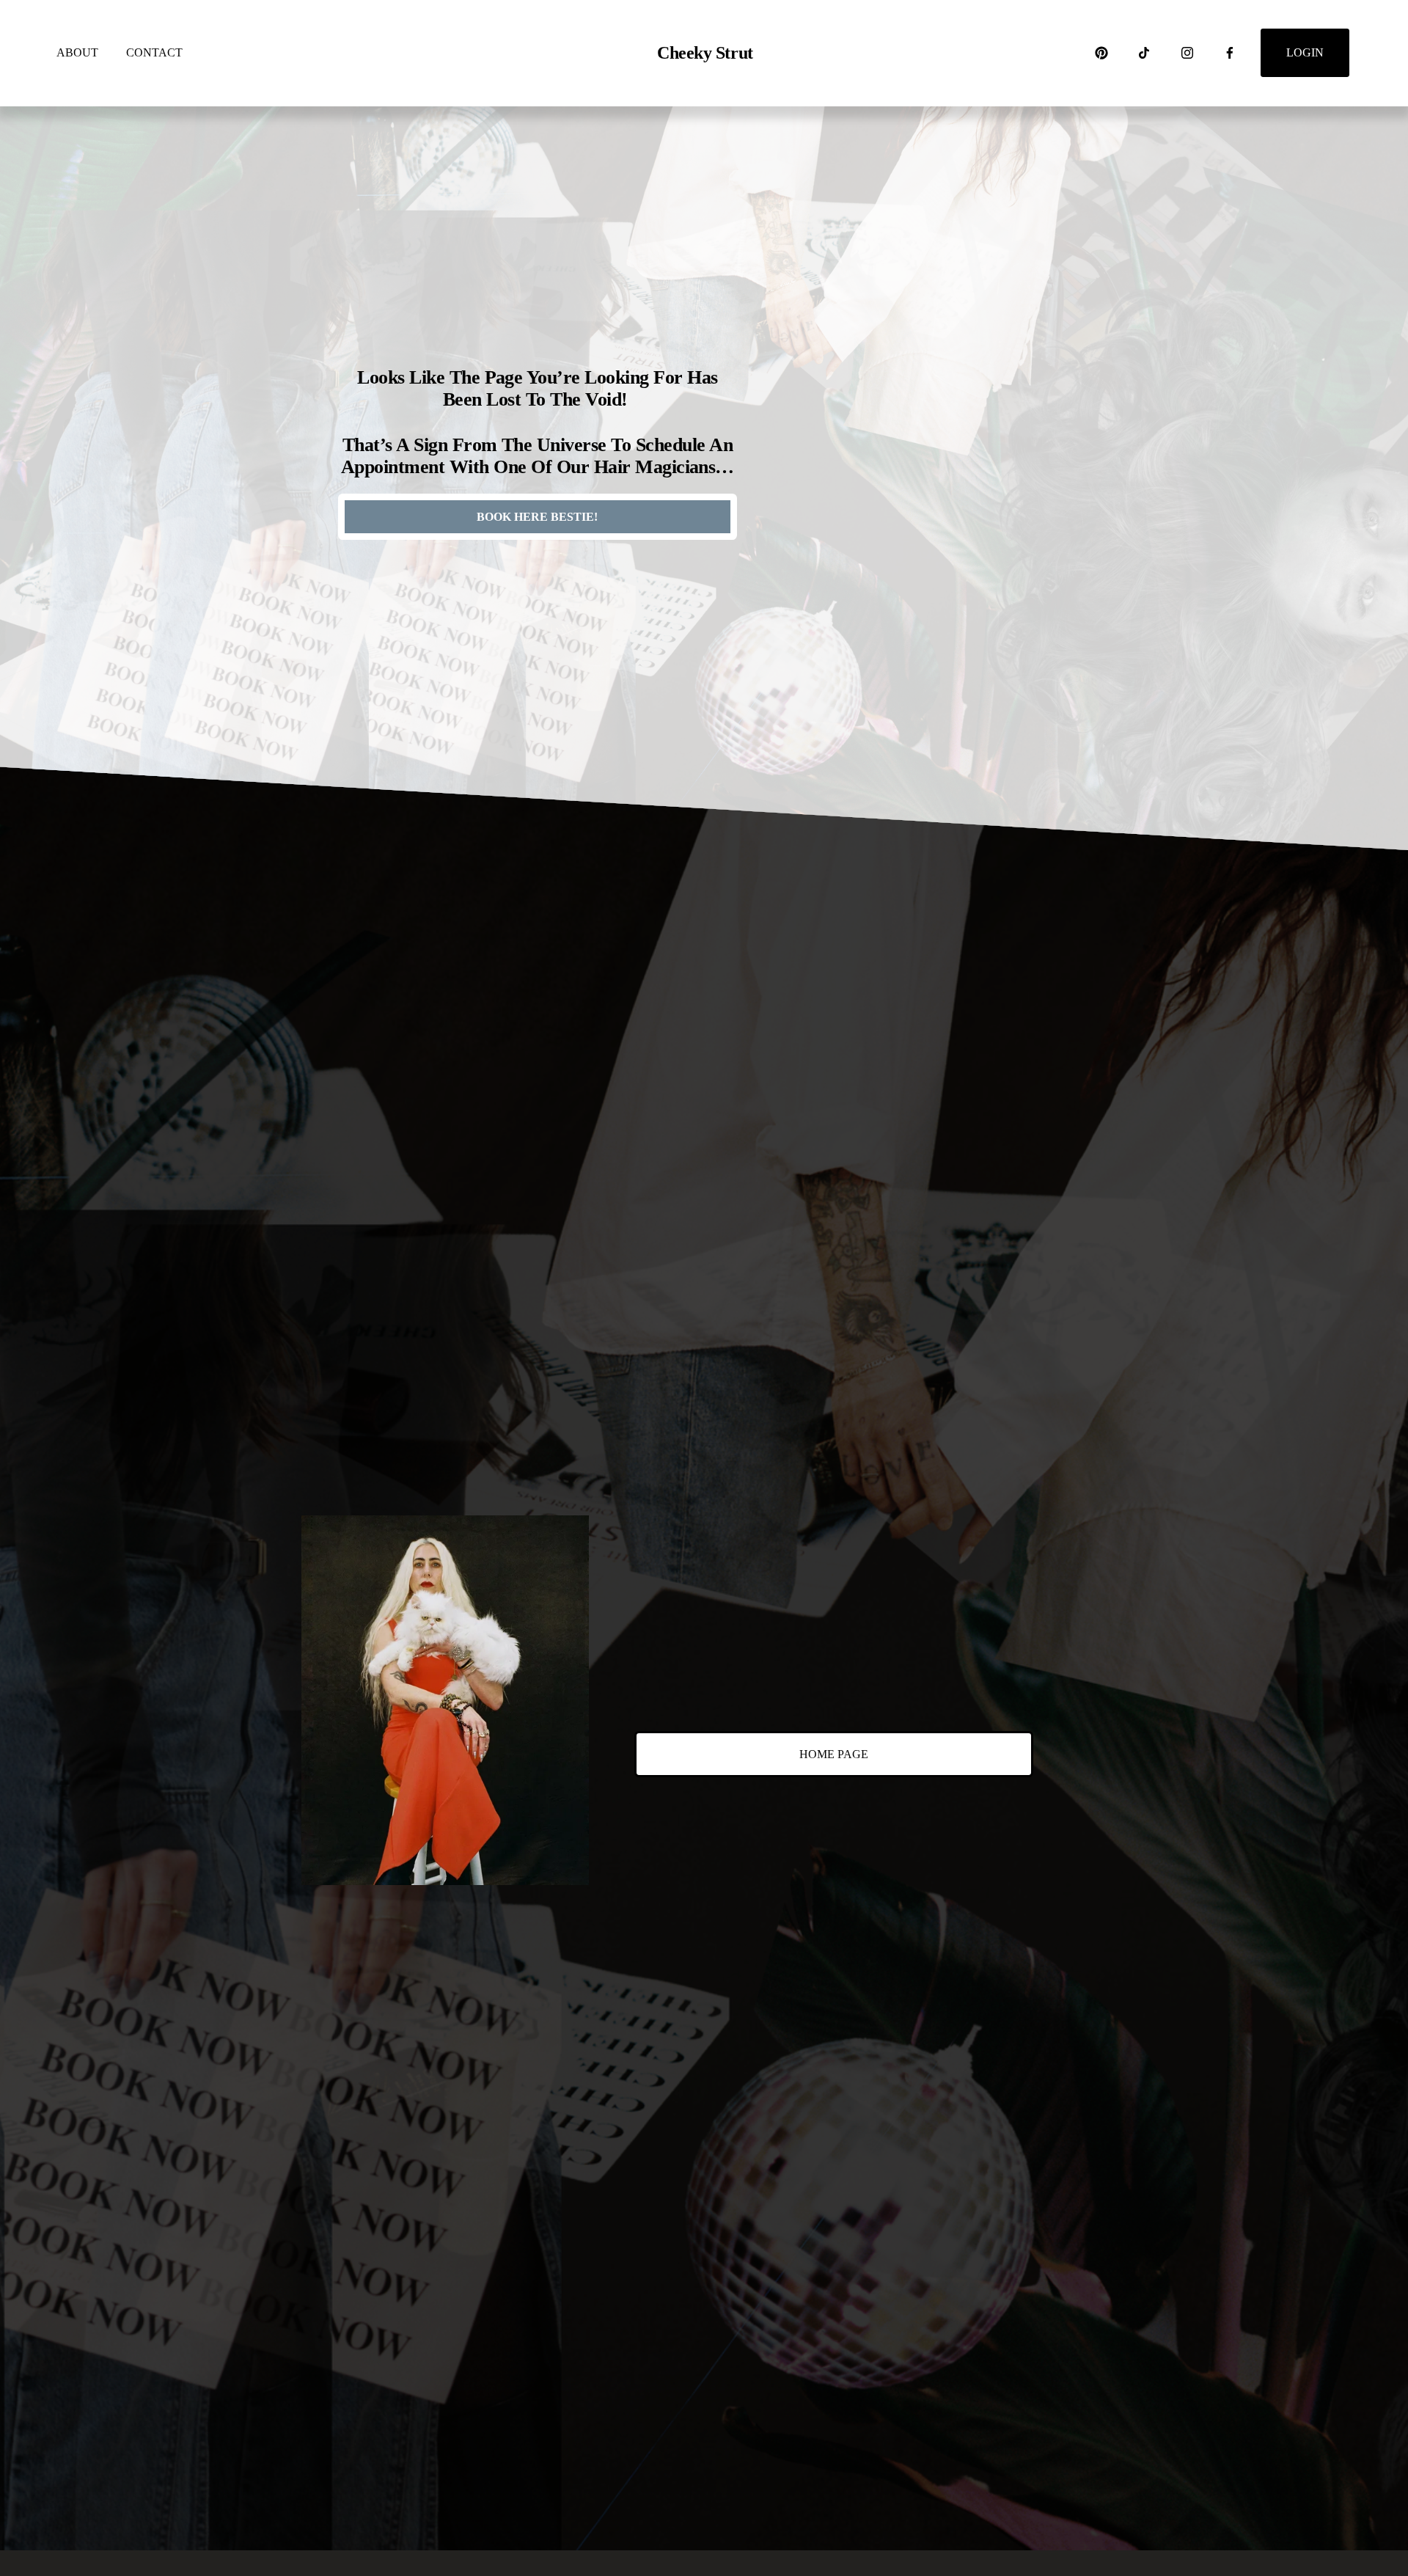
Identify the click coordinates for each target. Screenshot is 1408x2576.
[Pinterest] (1101, 53)
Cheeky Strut (705, 53)
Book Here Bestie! (537, 517)
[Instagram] (1187, 53)
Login (1305, 52)
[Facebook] (1230, 53)
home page (834, 1754)
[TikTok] (1144, 53)
